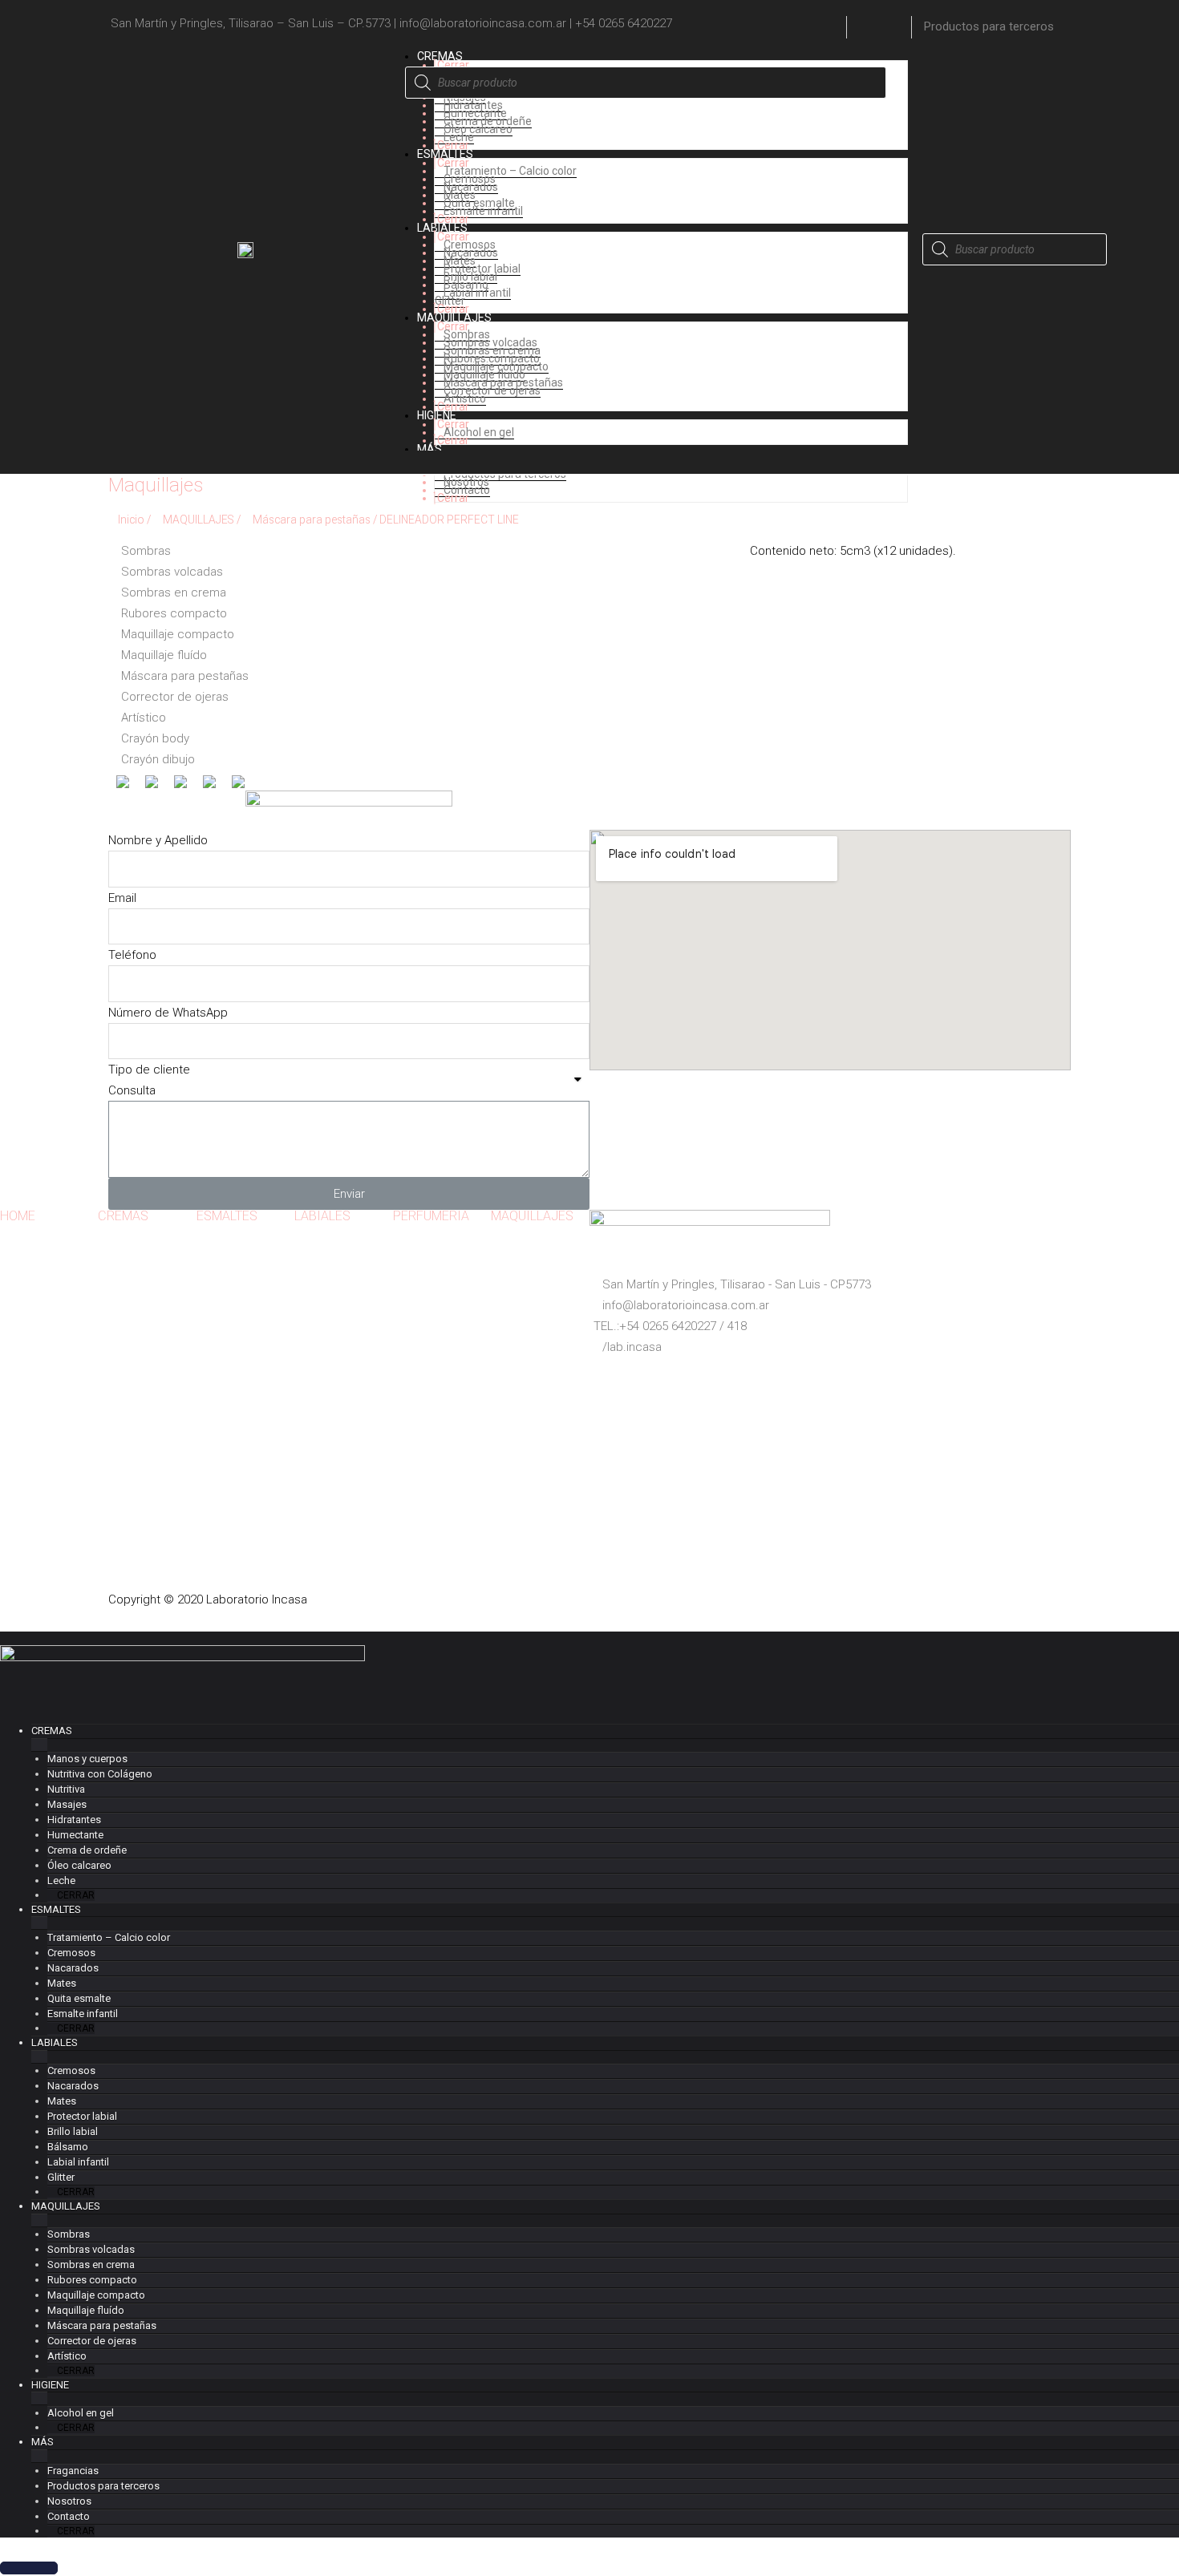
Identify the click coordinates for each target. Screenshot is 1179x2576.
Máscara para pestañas (312, 520)
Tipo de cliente (149, 1070)
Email (122, 898)
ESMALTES (227, 1216)
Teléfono (132, 955)
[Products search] (646, 74)
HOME (18, 1216)
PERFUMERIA (431, 1216)
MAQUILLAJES (199, 520)
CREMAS (123, 1216)
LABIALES (322, 1216)
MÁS (43, 2442)
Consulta (132, 1090)
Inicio (131, 520)
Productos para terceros (989, 26)
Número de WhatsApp (168, 1013)
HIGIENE (50, 2385)
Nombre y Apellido (158, 840)
